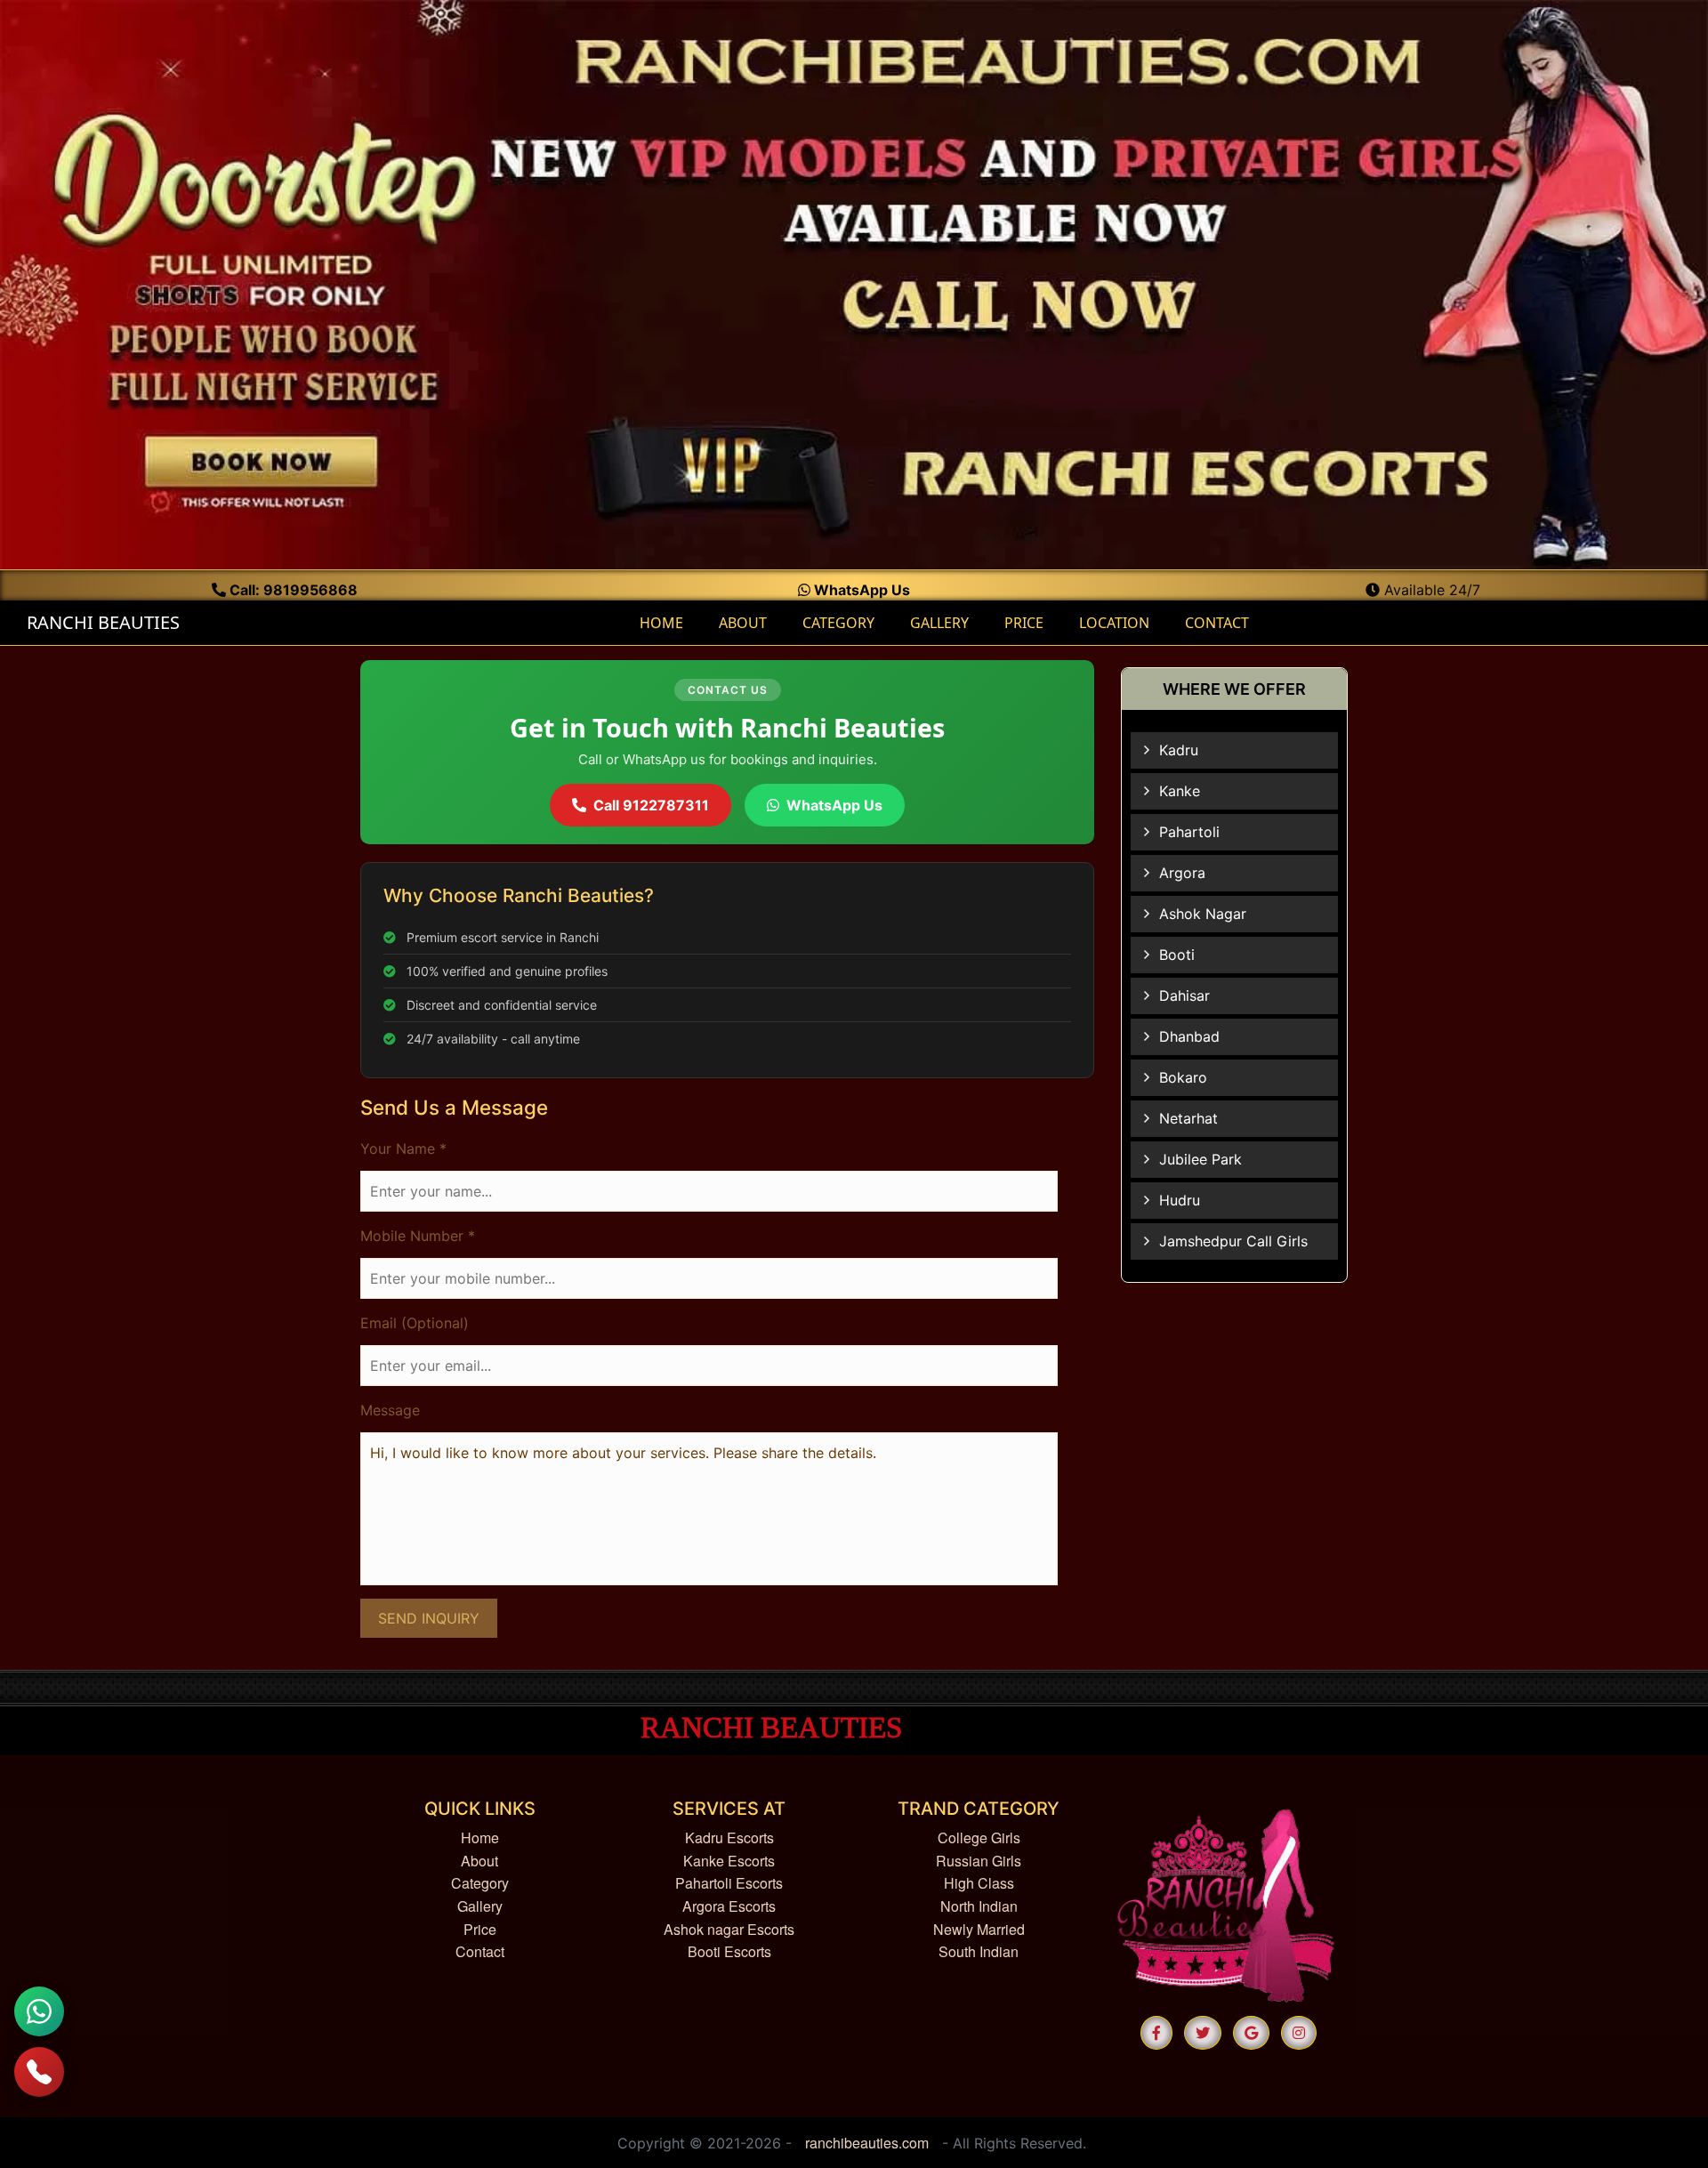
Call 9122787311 (651, 805)
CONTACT (1217, 623)
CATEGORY (838, 623)
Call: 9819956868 (292, 590)
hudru (1180, 1200)
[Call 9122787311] (39, 2072)
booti (1177, 955)
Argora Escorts (729, 1906)
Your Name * (403, 1148)
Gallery (480, 1906)
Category (480, 1883)
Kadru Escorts (729, 1838)
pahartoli (1189, 832)
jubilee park (1200, 1159)
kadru (1179, 750)
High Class (979, 1883)
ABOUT (743, 623)
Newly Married (979, 1929)
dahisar (1184, 995)
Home (480, 1838)
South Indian (979, 1951)
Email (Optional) (415, 1323)
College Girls (979, 1838)
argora (1182, 873)
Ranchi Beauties (101, 622)
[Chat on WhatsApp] (39, 2011)
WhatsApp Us (860, 590)
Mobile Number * (418, 1236)
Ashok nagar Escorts (729, 1929)
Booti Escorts (729, 1951)
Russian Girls (979, 1861)
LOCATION (1114, 623)
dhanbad (1189, 1036)
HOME (668, 622)
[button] (1156, 2033)
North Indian (979, 1906)
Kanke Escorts (729, 1861)
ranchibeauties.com (867, 2143)
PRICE (1024, 623)
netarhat (1188, 1118)
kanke (1180, 791)
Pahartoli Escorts (729, 1883)
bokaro (1183, 1077)
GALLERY (939, 623)
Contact (480, 1951)
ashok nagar (1203, 914)
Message (390, 1410)
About (479, 1861)
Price (480, 1929)
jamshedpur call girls (1233, 1241)
